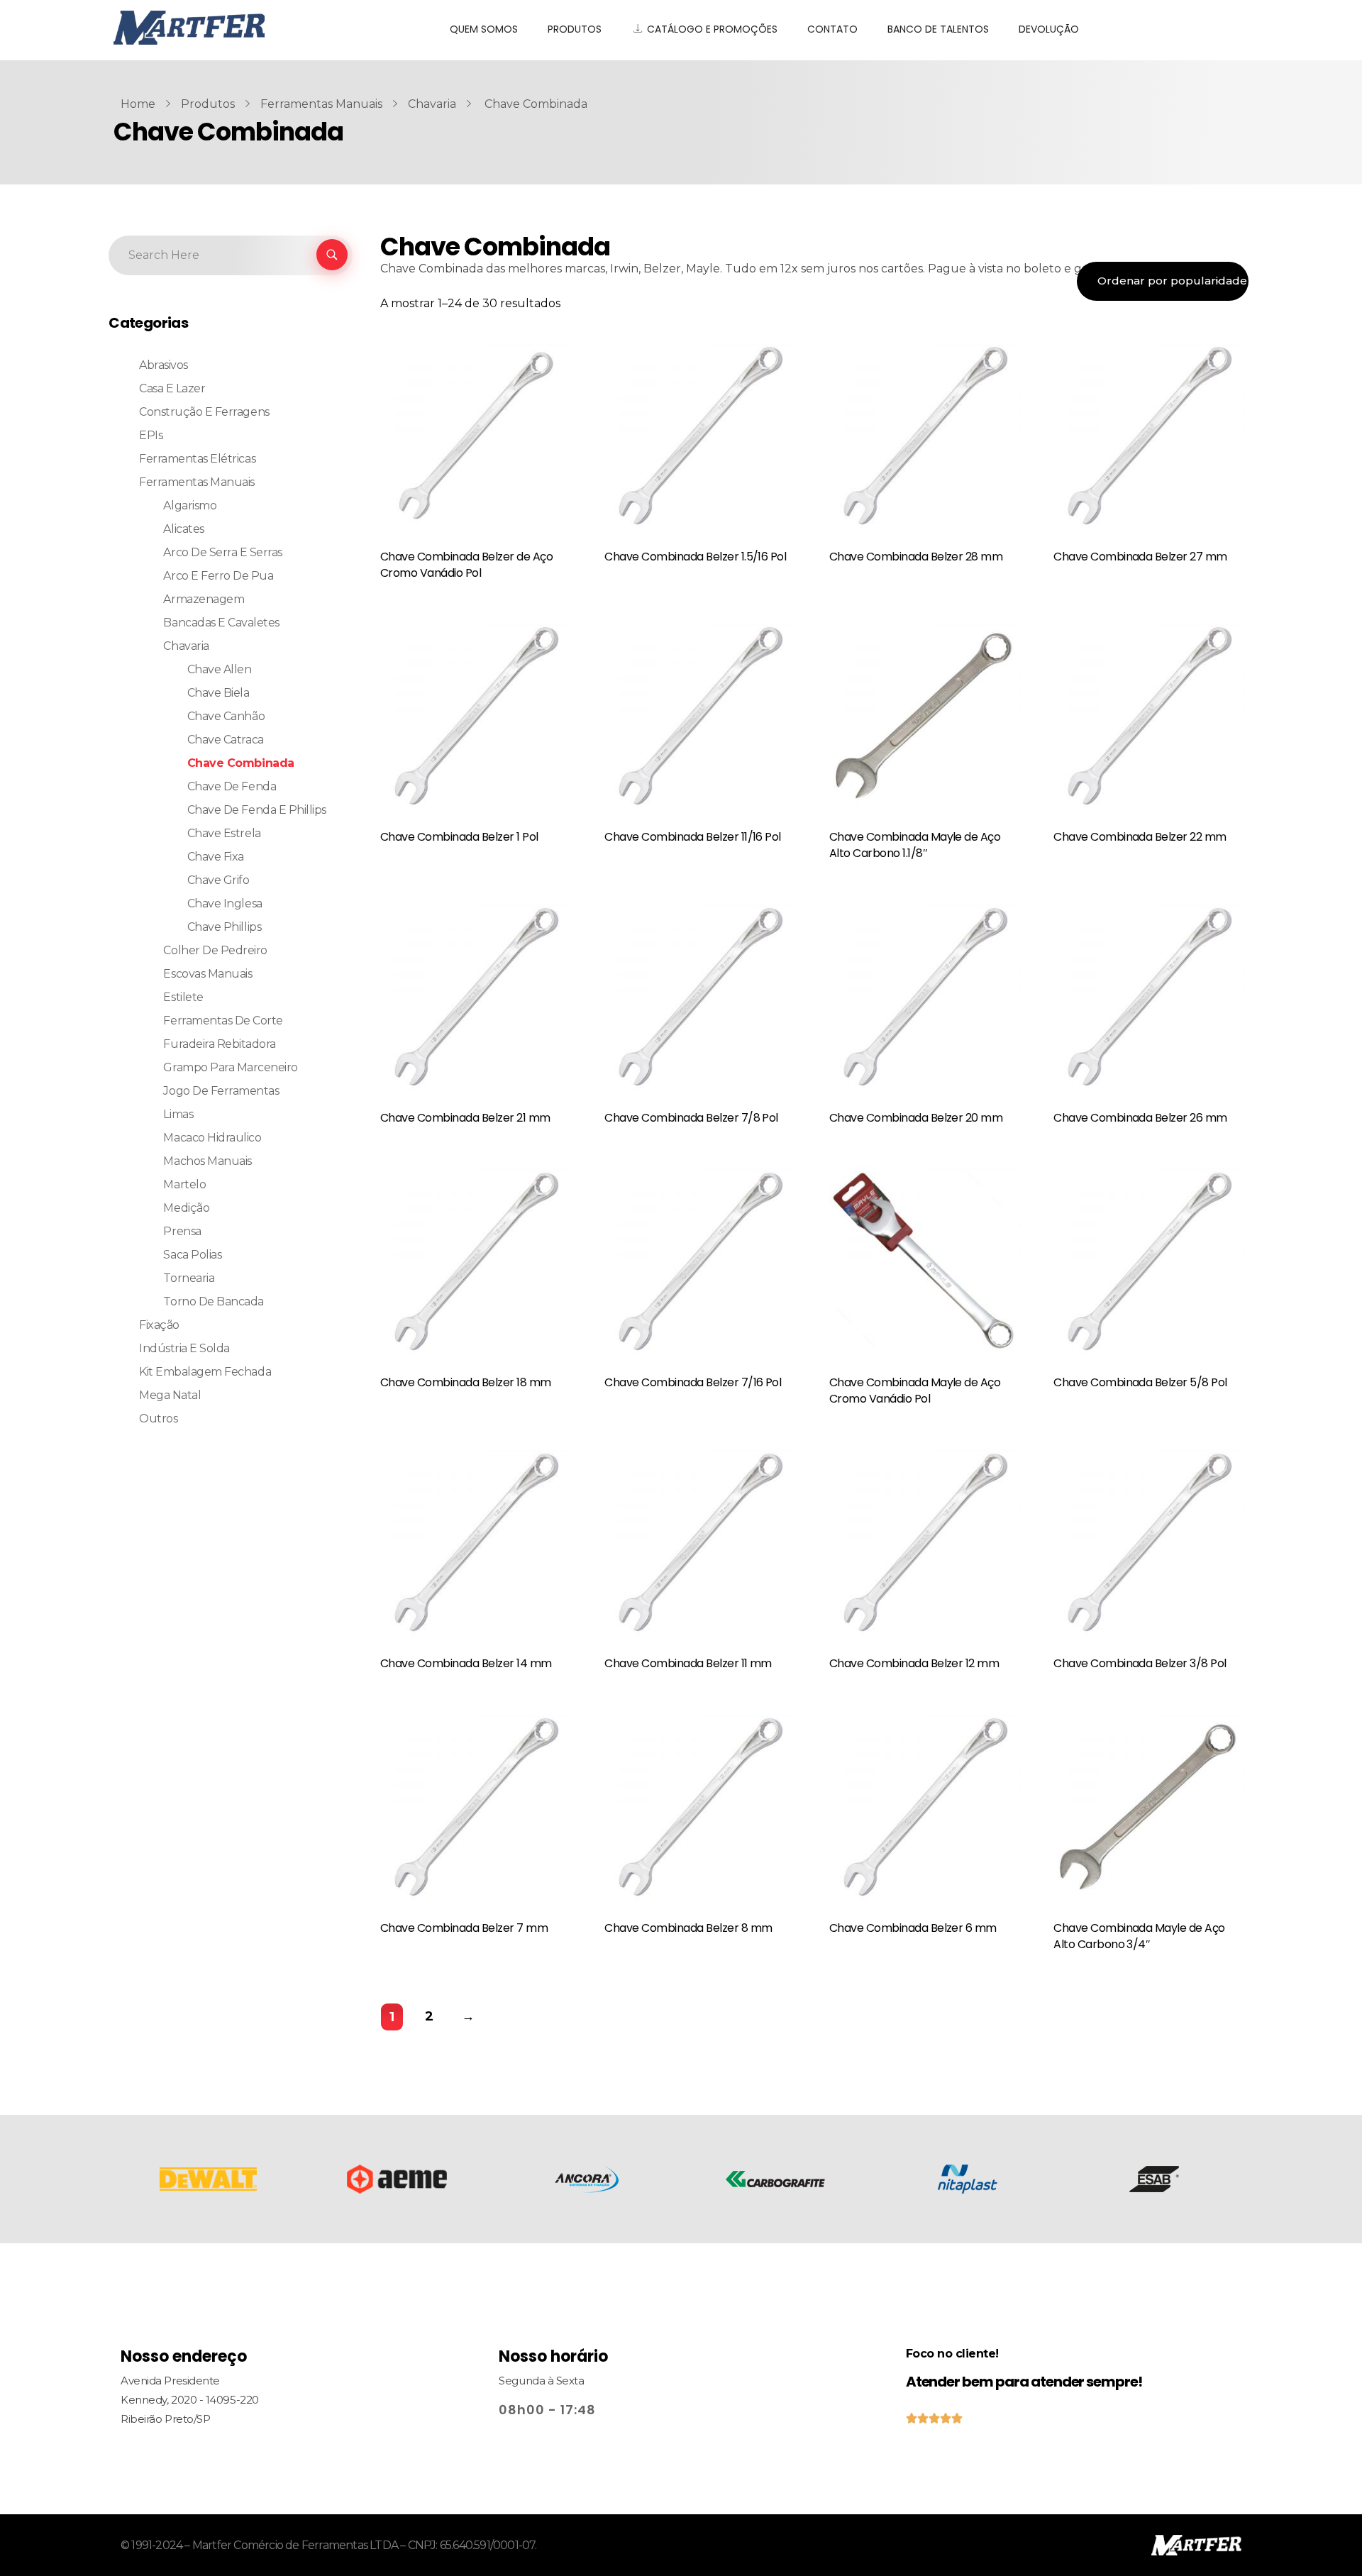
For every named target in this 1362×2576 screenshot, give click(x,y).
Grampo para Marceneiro (230, 1067)
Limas (178, 1114)
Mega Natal (170, 1395)
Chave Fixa (216, 857)
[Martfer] (264, 28)
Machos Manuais (207, 1161)
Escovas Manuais (207, 974)
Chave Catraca (226, 740)
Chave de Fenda (232, 786)
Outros (158, 1419)
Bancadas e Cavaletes (221, 623)
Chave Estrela (224, 833)
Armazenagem (204, 599)
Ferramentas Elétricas (197, 459)
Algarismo (190, 505)
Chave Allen (220, 669)
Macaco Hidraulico (212, 1138)
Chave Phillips (224, 927)
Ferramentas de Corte (223, 1021)
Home (138, 104)
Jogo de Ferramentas (221, 1091)
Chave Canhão (226, 716)
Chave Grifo (218, 880)
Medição (186, 1208)
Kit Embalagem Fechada (205, 1372)
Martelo (184, 1184)
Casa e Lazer (172, 388)
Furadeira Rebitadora (219, 1044)
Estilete (183, 997)
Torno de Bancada (213, 1301)
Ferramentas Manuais (321, 104)
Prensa (182, 1231)
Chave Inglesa (225, 903)
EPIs (151, 435)
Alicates (183, 529)
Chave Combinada (241, 763)
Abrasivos (164, 365)
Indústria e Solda (184, 1348)
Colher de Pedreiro (215, 950)
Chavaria (432, 104)
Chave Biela (218, 693)
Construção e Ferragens (204, 412)
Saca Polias (192, 1255)
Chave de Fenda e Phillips (257, 810)
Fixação (159, 1325)
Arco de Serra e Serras (222, 552)
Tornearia (189, 1278)
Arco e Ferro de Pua (218, 576)
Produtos (208, 104)
